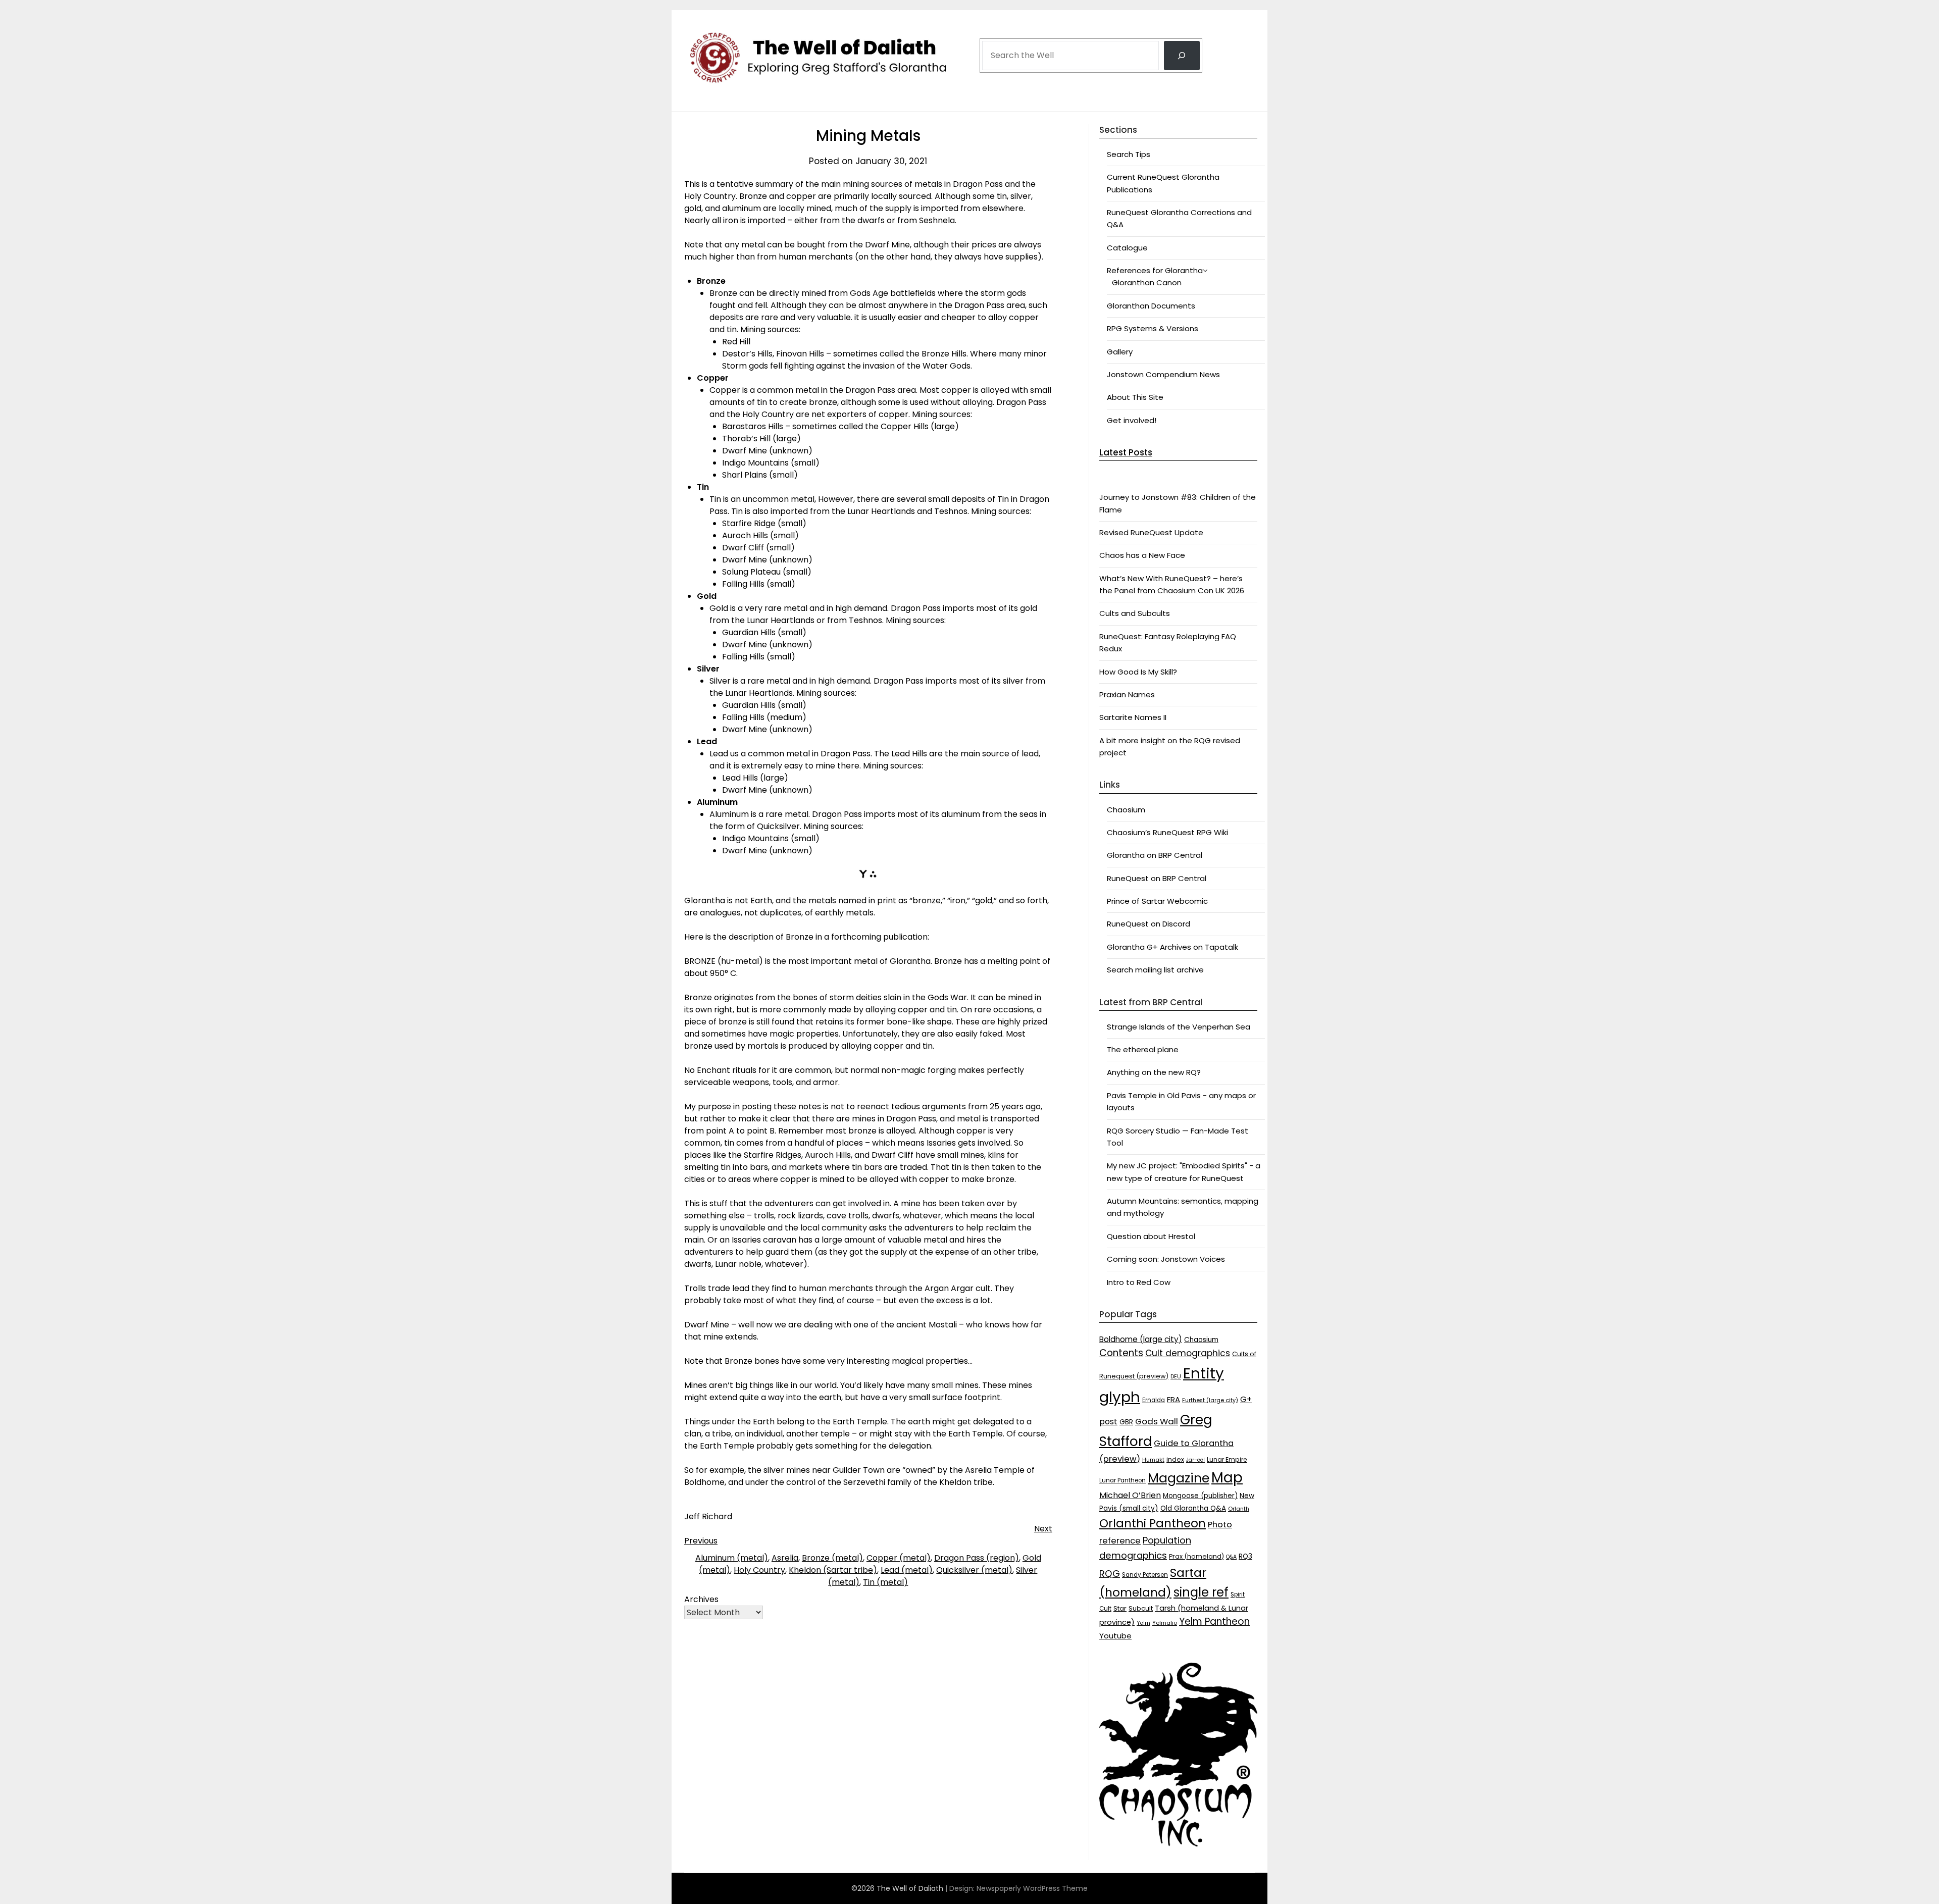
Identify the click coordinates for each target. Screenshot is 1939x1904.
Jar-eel (1195, 1460)
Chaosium (1126, 810)
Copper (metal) (899, 1558)
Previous (701, 1541)
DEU (1176, 1377)
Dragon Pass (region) (977, 1558)
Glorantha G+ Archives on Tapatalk (1172, 947)
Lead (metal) (907, 1570)
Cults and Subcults (1135, 613)
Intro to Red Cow (1139, 1282)
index (1175, 1459)
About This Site (1135, 397)
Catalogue (1127, 248)
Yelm (1143, 1623)
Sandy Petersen (1145, 1575)
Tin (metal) (885, 1582)
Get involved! (1132, 420)
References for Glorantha (1155, 270)
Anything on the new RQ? (1154, 1072)
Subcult (1141, 1608)
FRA (1173, 1399)
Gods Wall (1157, 1421)
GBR (1126, 1422)
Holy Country (759, 1570)
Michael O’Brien (1130, 1495)
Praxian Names (1127, 694)
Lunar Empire (1227, 1459)
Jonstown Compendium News (1163, 374)
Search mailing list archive (1155, 970)
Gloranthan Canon (1147, 282)
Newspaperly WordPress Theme (1032, 1888)
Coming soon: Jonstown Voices (1166, 1259)
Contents (1121, 1353)
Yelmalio (1165, 1623)
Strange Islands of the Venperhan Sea (1179, 1027)
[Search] (1182, 56)
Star (1120, 1608)
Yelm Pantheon (1214, 1622)
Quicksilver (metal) (974, 1570)
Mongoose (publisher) (1200, 1496)
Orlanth (1239, 1509)
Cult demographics (1188, 1353)
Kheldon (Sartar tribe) (833, 1570)
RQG (1110, 1574)
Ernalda (1154, 1400)
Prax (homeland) (1196, 1556)
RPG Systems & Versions (1153, 328)
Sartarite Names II (1133, 717)
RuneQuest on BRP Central (1157, 878)
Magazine (1179, 1478)
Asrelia (785, 1558)
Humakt (1153, 1460)
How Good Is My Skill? (1138, 672)
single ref (1201, 1592)
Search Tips (1129, 154)
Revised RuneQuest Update (1151, 532)
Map (1227, 1478)
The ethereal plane (1143, 1049)
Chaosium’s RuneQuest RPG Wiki (1167, 832)
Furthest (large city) (1210, 1400)
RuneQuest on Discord (1149, 924)
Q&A (1231, 1557)
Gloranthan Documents (1151, 306)
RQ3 (1245, 1556)
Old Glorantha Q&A (1193, 1508)
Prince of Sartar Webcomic (1157, 901)
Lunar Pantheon (1122, 1480)
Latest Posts (1126, 452)
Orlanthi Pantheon (1153, 1523)
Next (1043, 1529)
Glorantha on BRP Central (1155, 855)
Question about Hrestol (1151, 1236)
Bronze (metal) (832, 1558)
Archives (701, 1599)
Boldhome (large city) (1141, 1339)
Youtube (1115, 1636)
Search (995, 27)
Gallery (1120, 352)
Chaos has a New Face (1142, 555)
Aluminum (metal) (732, 1558)
